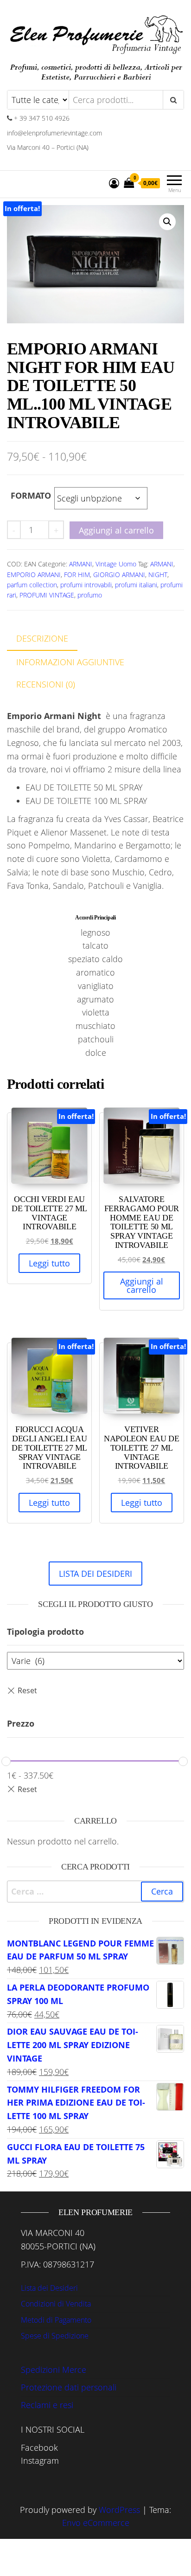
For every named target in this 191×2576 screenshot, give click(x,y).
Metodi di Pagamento (56, 2320)
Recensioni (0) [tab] (46, 684)
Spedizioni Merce (54, 2370)
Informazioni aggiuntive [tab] (70, 662)
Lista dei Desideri (49, 2288)
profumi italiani (136, 585)
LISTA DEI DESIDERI (95, 1574)
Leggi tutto (49, 1263)
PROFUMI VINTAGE (47, 595)
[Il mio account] (114, 183)
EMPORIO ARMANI (34, 575)
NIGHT (158, 575)
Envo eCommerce (96, 2523)
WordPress (119, 2510)
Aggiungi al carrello (116, 530)
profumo (90, 595)
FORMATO (31, 495)
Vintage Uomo (116, 564)
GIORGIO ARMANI (119, 575)
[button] (167, 222)
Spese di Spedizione (55, 2336)
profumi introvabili (86, 585)
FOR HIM (77, 575)
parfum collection (32, 585)
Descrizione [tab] (42, 638)
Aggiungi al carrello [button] (142, 1285)
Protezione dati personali (69, 2387)
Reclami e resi (47, 2405)
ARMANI (81, 564)
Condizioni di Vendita (56, 2304)
